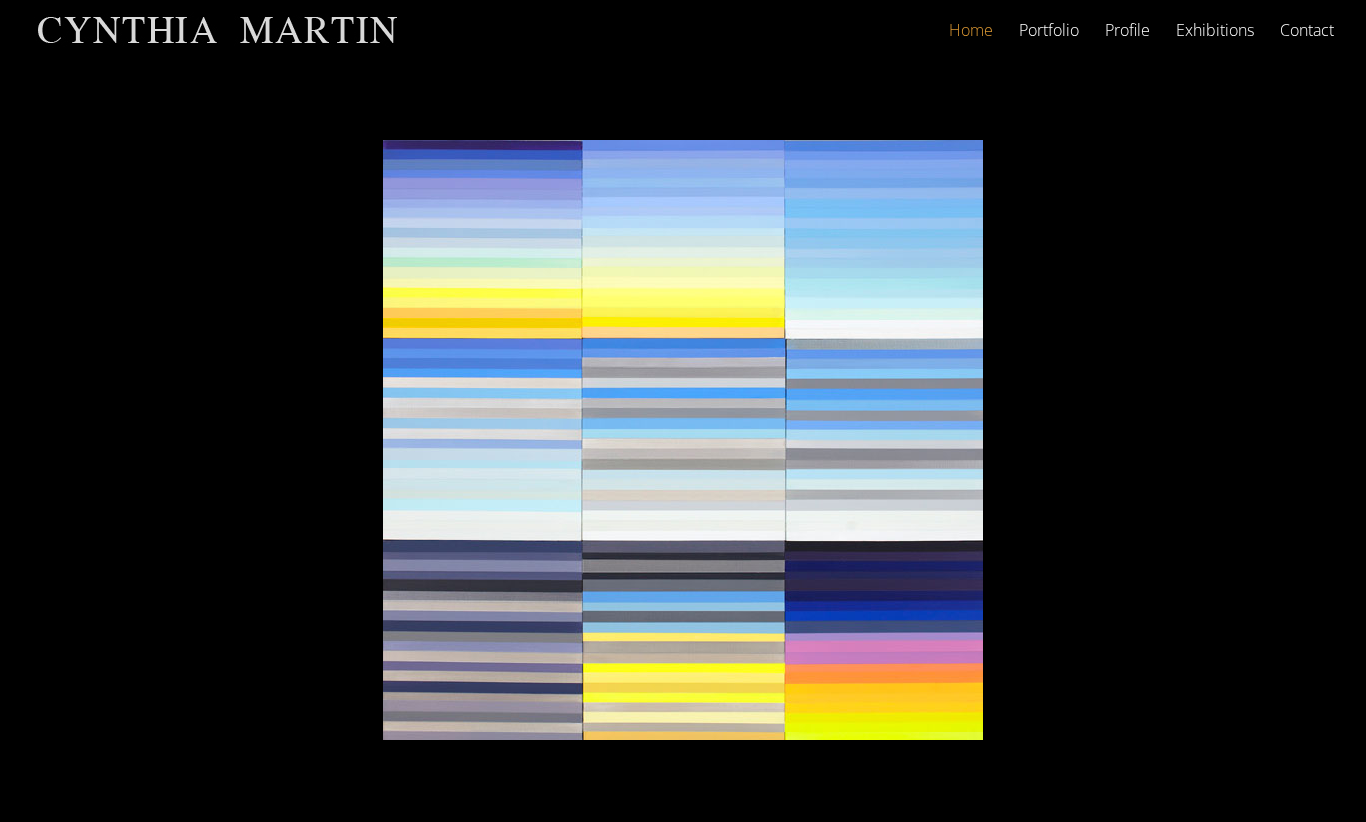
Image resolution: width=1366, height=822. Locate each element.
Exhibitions (1215, 32)
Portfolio (1049, 32)
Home (971, 32)
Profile (1127, 32)
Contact (1307, 32)
